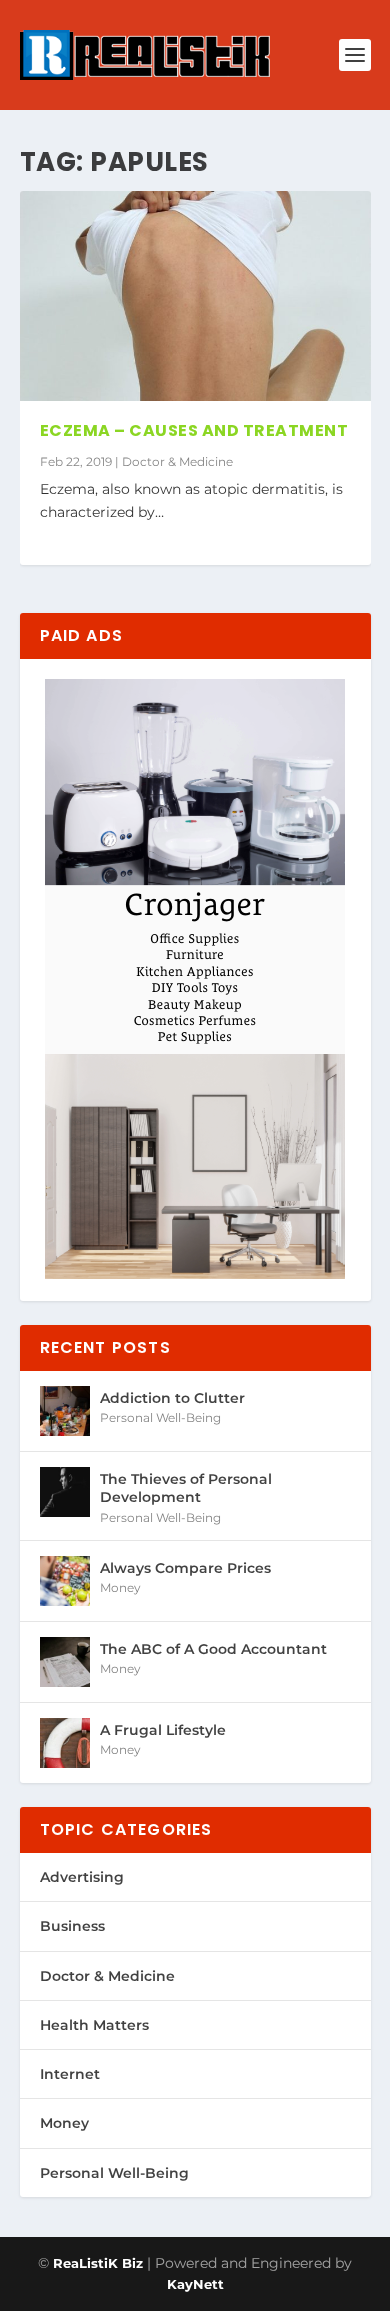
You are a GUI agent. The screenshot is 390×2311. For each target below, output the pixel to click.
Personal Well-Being (160, 1417)
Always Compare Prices (185, 1568)
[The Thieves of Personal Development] (65, 1492)
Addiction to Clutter (172, 1398)
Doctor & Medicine (177, 461)
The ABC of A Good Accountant (213, 1649)
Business (72, 1926)
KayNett (195, 2284)
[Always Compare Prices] (65, 1581)
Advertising (82, 1877)
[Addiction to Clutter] (65, 1411)
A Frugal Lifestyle (163, 1730)
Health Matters (94, 2025)
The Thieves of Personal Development (186, 1488)
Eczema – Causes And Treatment (194, 430)
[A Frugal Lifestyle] (65, 1743)
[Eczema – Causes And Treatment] (195, 296)
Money (120, 1587)
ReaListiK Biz (98, 2263)
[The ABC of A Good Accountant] (65, 1662)
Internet (70, 2074)
